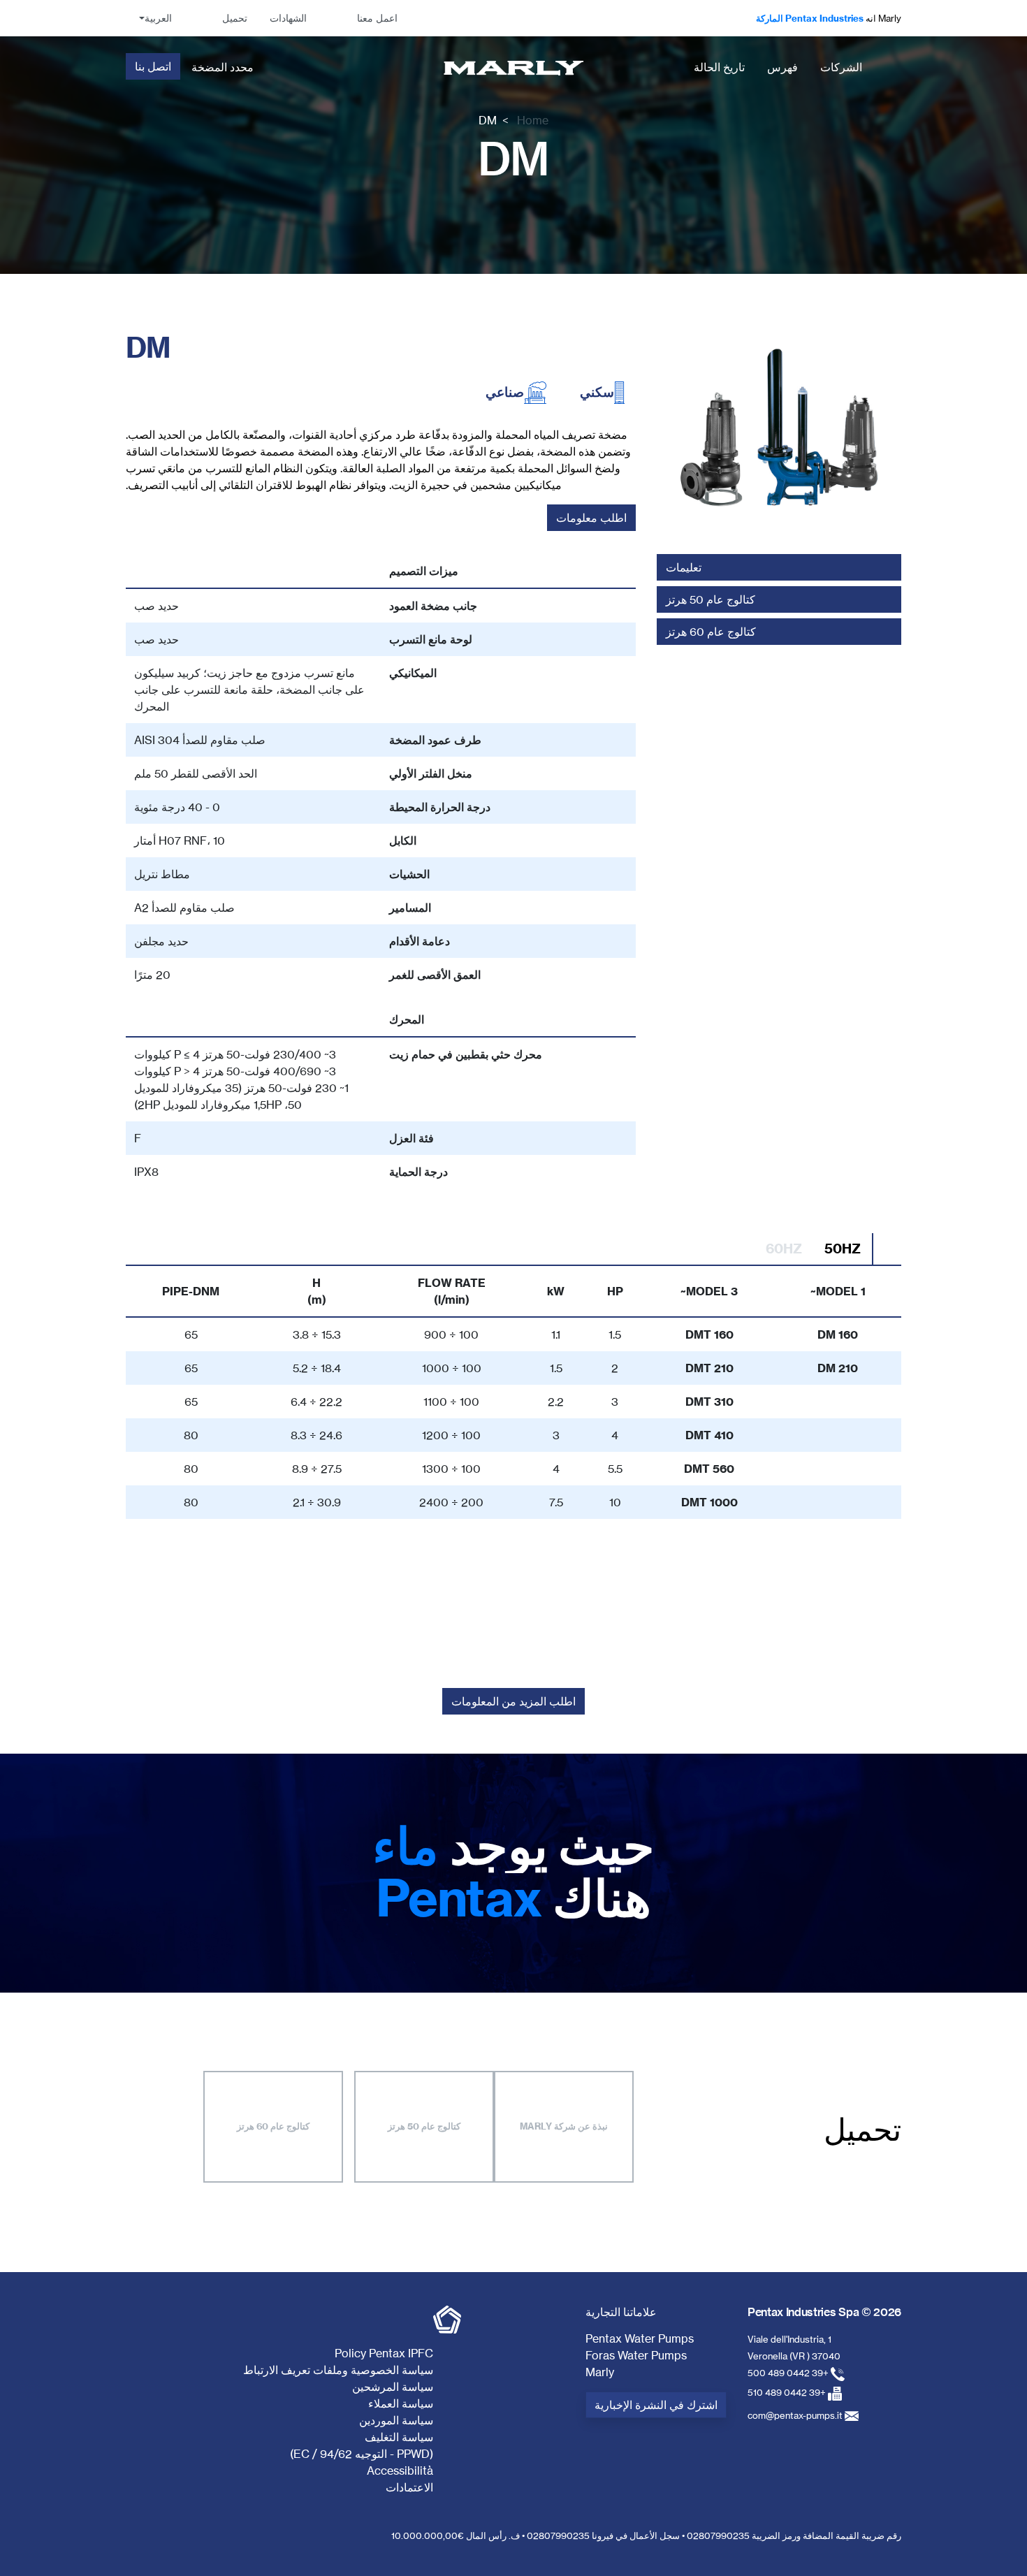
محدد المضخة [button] (223, 67)
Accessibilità (400, 2471)
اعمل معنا (377, 18)
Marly (600, 2372)
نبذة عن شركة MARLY (564, 2126)
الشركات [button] (841, 67)
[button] (154, 18)
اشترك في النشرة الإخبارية (656, 2405)
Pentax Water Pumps (640, 2338)
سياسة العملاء (401, 2403)
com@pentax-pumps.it (795, 2415)
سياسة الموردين (396, 2420)
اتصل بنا (153, 66)
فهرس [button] (782, 67)
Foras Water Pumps (636, 2355)
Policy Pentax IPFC (384, 2353)
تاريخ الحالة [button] (719, 67)
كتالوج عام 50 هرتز (424, 2126)
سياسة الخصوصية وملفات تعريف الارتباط (338, 2370)
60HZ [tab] (784, 1249)
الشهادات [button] (288, 18)
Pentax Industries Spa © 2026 (824, 2312)
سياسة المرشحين (393, 2387)
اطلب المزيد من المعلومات (513, 1701)
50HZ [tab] (843, 1249)
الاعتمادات (409, 2487)
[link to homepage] (514, 67)
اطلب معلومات (591, 518)
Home (533, 120)
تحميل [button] (235, 18)
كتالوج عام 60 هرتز (273, 2126)
